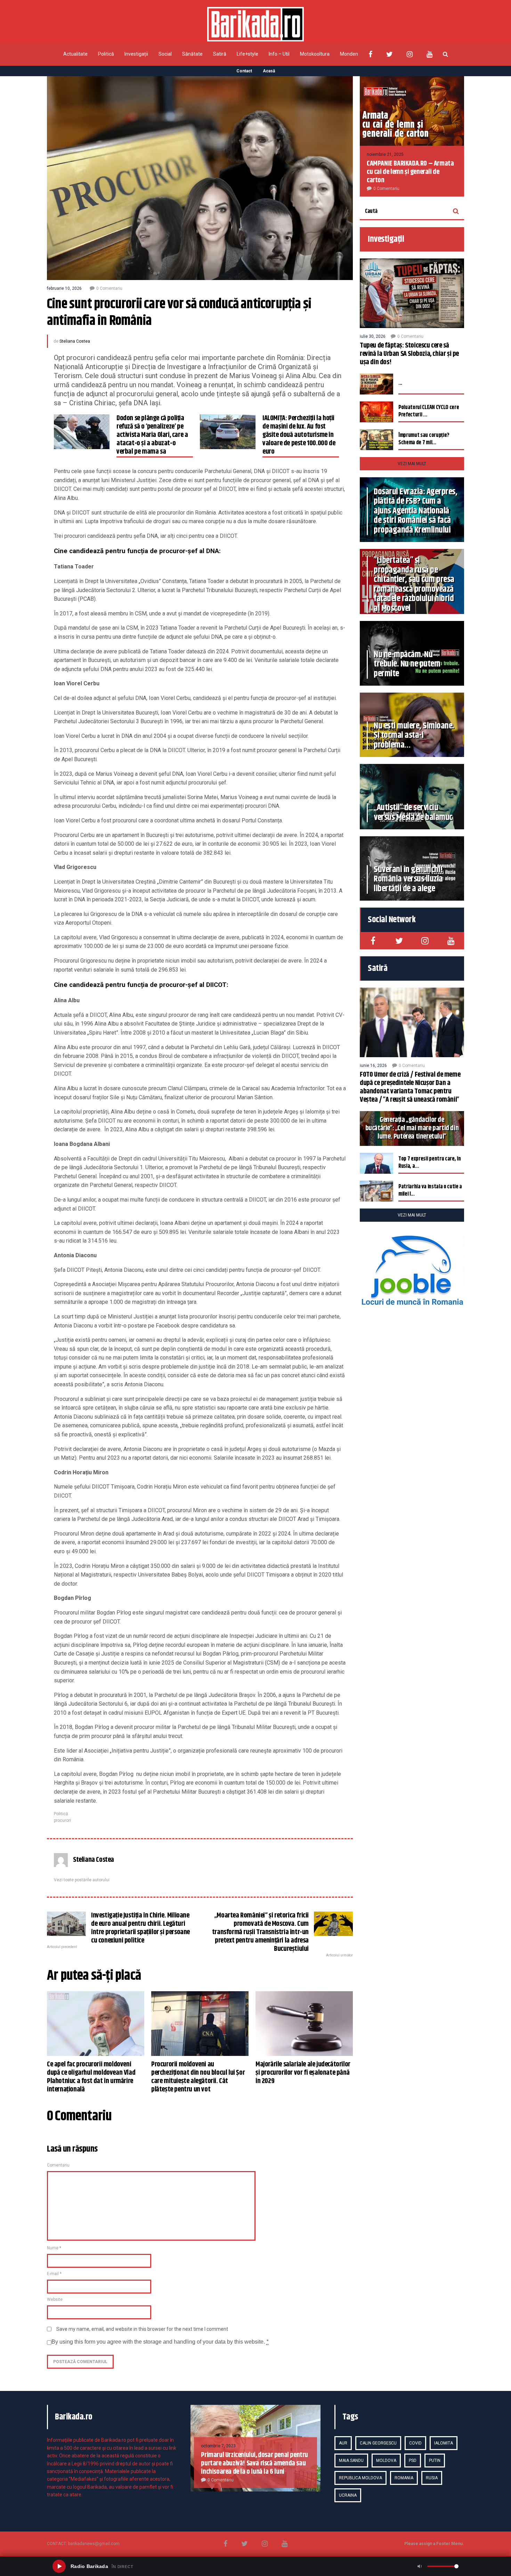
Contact (244, 71)
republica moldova (360, 2478)
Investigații (136, 54)
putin (435, 2461)
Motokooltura (315, 54)
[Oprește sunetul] (420, 2566)
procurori (62, 1820)
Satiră (220, 54)
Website (55, 2299)
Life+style (248, 54)
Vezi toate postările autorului (82, 1880)
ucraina (348, 2495)
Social (165, 54)
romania (404, 2478)
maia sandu (351, 2461)
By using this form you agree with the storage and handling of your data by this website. (160, 2342)
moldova (386, 2461)
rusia (432, 2478)
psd (413, 2461)
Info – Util (279, 54)
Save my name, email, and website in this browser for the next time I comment (142, 2329)
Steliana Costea (75, 341)
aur (343, 2443)
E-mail (54, 2274)
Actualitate (75, 54)
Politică (106, 54)
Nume (54, 2248)
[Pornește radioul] (59, 2566)
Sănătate (192, 54)
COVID (415, 2443)
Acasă (269, 71)
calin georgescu (378, 2443)
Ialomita (444, 2443)
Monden (349, 54)
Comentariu (58, 2165)
